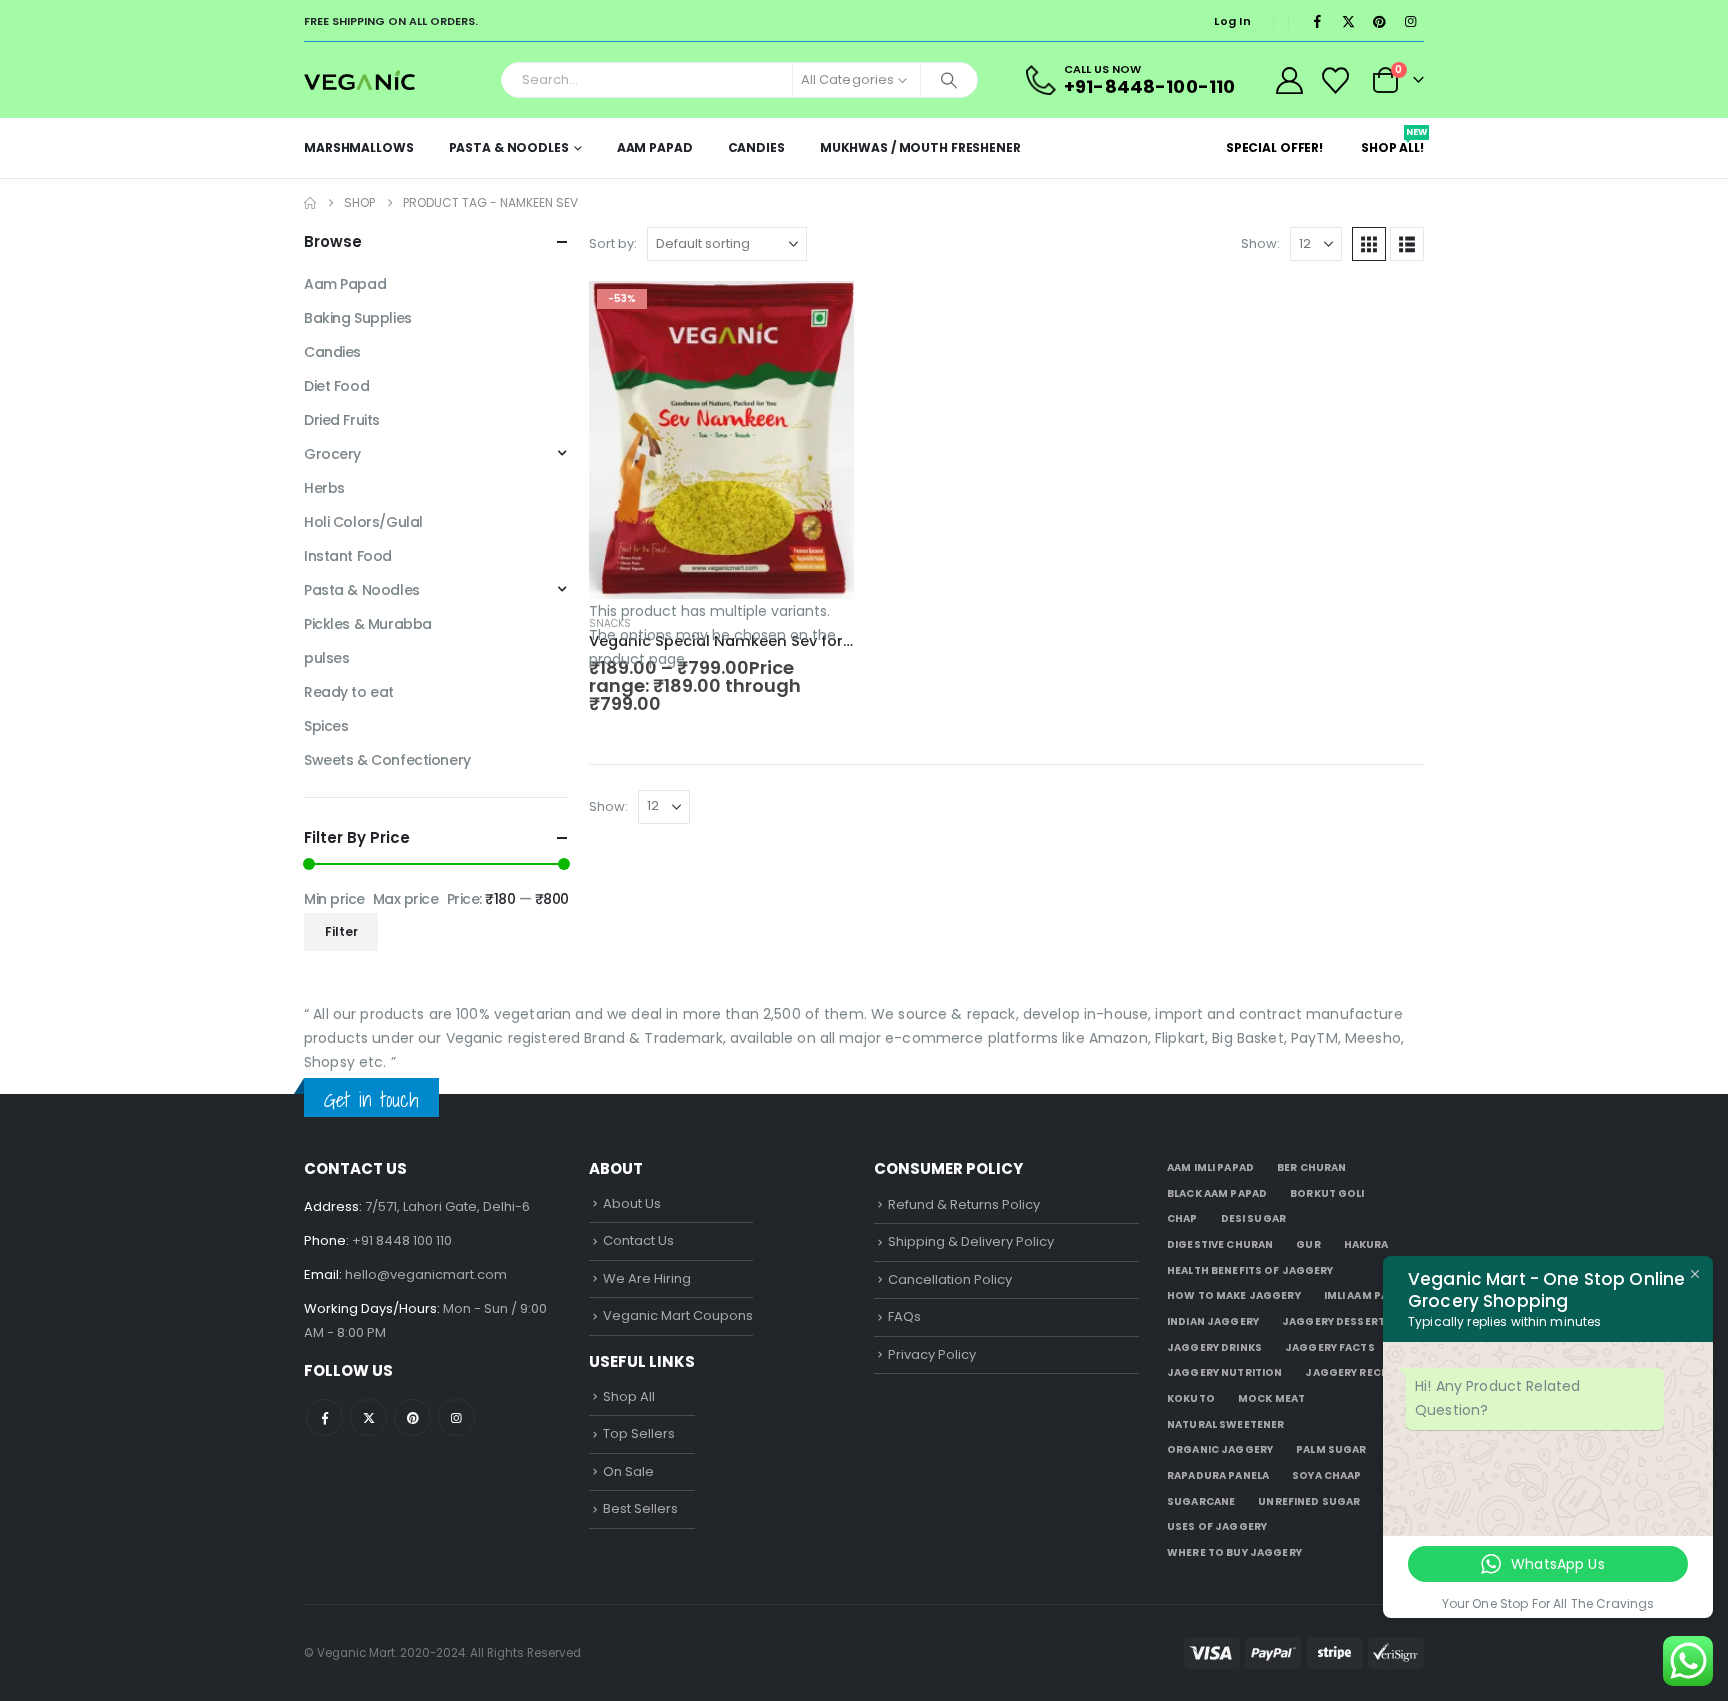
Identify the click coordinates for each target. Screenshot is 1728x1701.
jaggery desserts (1337, 1321)
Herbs (324, 488)
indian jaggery (1213, 1321)
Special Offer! (1274, 147)
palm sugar (1331, 1449)
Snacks (610, 623)
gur (1308, 1244)
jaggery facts (1330, 1347)
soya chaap (1326, 1475)
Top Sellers (639, 1433)
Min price (334, 899)
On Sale (628, 1471)
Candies (756, 147)
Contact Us (638, 1240)
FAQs (904, 1316)
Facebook (324, 1417)
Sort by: (613, 243)
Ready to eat (349, 692)
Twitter (368, 1417)
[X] (1348, 21)
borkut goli (1327, 1193)
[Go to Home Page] (310, 203)
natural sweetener (1225, 1424)
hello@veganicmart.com (426, 1274)
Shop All (629, 1396)
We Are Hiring (647, 1278)
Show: (1260, 243)
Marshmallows (359, 147)
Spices (326, 726)
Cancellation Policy (950, 1279)
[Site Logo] (359, 79)
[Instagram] (1410, 21)
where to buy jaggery (1234, 1552)
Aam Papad (655, 147)
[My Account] (1289, 80)
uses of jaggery (1217, 1526)
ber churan (1311, 1167)
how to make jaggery (1234, 1295)
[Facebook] (1317, 21)
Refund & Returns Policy (964, 1204)
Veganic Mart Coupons (678, 1315)
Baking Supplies (358, 318)
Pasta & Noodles (509, 147)
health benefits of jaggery (1250, 1270)
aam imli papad (1210, 1167)
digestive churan (1220, 1244)
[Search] (949, 80)
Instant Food (348, 556)
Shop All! (1392, 141)
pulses (326, 658)
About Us (632, 1203)
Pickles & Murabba (368, 624)
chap (1182, 1218)
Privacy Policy (932, 1354)
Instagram (456, 1417)
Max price (406, 899)
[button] (1369, 244)
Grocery (332, 454)
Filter (341, 931)
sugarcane (1201, 1501)
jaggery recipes (1354, 1372)
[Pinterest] (1379, 21)
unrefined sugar (1309, 1501)
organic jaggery (1220, 1449)
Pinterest (412, 1417)
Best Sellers (640, 1508)
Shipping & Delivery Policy (971, 1241)
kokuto (1191, 1398)
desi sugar (1253, 1218)
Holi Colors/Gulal (363, 522)
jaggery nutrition (1224, 1372)
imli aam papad (1367, 1295)
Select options (821, 314)
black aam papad (1217, 1193)
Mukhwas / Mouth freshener (920, 147)
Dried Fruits (342, 420)
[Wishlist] (1336, 80)
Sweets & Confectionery (387, 760)
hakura (1366, 1244)
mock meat (1271, 1398)
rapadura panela (1218, 1475)
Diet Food (336, 386)
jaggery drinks (1214, 1347)
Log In (1232, 21)
